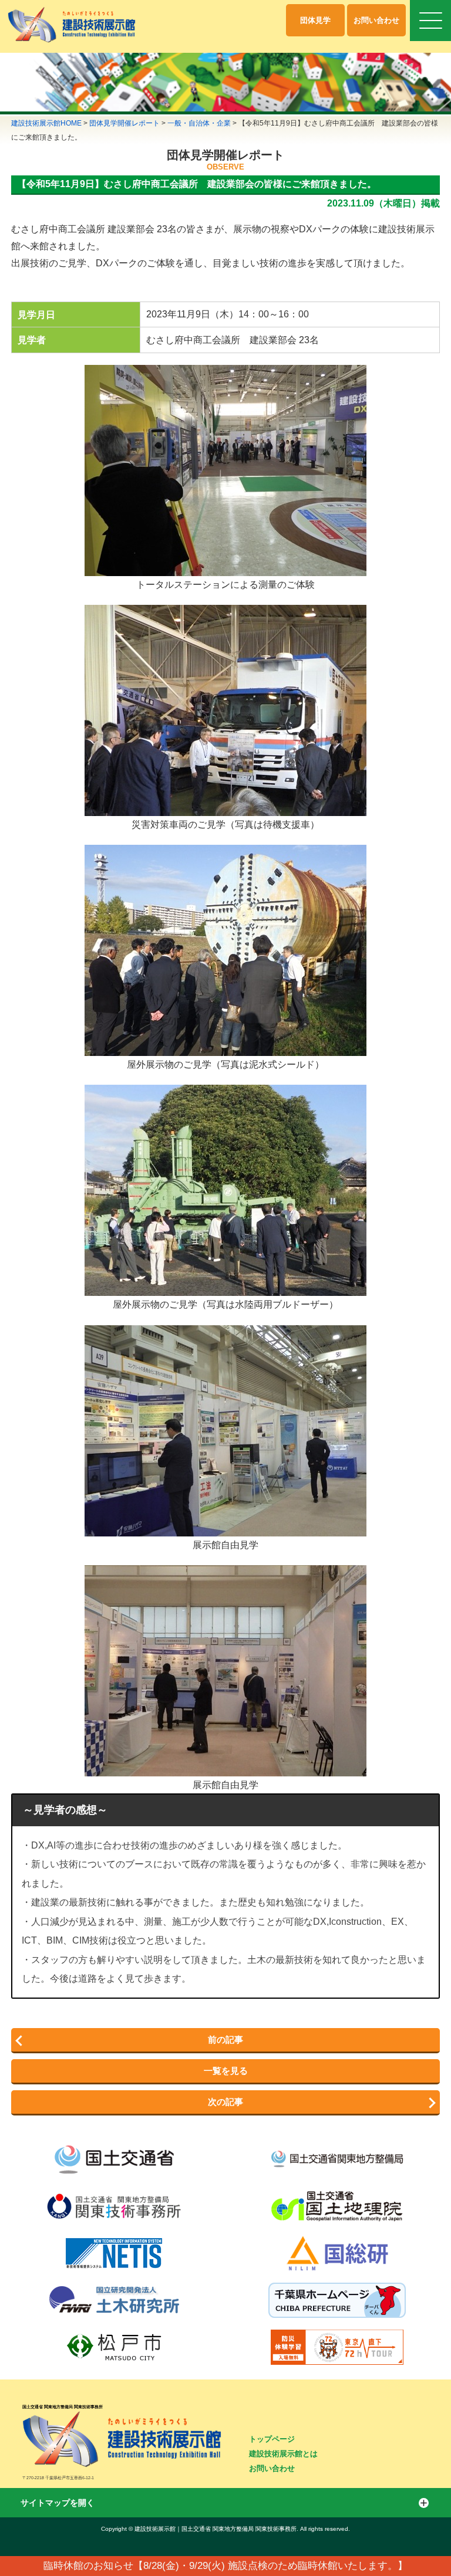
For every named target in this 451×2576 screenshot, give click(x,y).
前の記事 (225, 2040)
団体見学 (315, 20)
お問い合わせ (376, 20)
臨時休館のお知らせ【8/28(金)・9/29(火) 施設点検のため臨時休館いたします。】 (225, 2566)
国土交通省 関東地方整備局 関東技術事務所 (63, 2407)
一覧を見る (226, 2071)
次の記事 (225, 2102)
